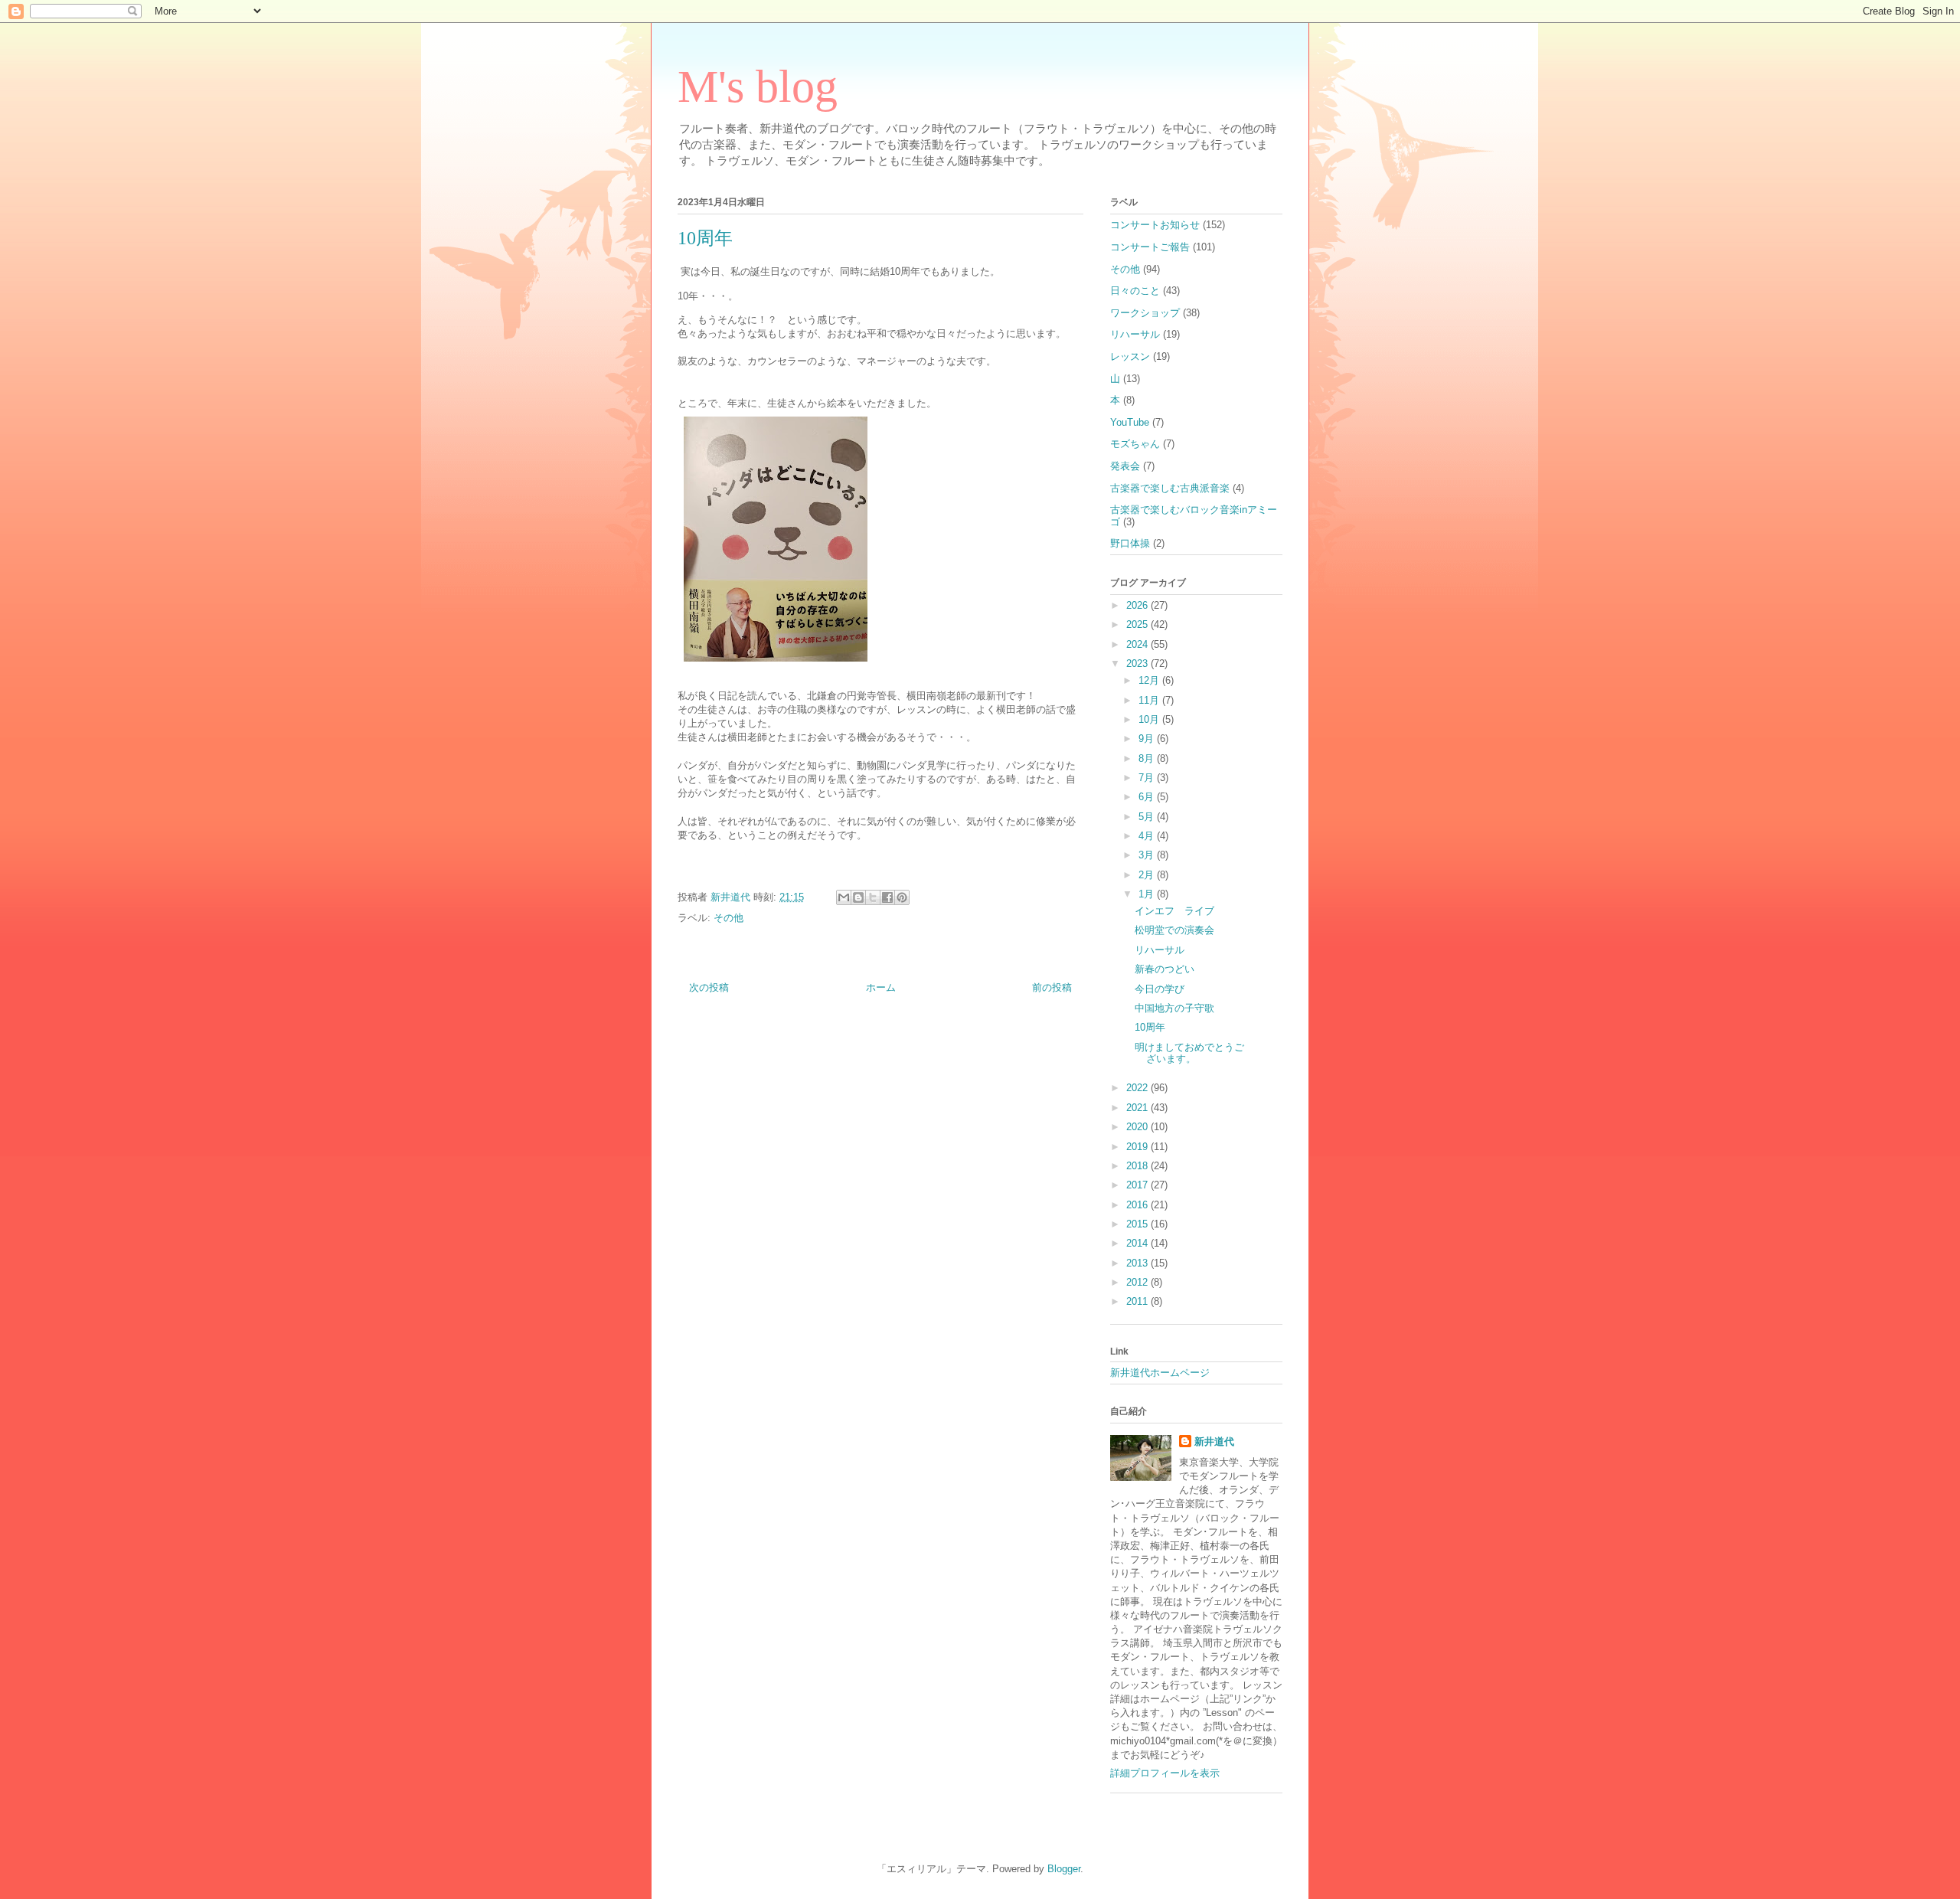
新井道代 (1214, 1441)
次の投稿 (709, 987)
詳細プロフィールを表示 (1165, 1773)
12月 (1150, 680)
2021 (1138, 1108)
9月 (1148, 739)
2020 (1138, 1127)
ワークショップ (1145, 313)
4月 (1148, 836)
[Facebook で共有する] (887, 897)
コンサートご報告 (1150, 247)
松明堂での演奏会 (1174, 930)
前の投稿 (1052, 987)
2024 (1138, 644)
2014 (1138, 1243)
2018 (1138, 1166)
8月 (1148, 758)
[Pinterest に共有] (902, 897)
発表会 (1125, 466)
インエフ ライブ (1174, 911)
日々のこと (1135, 291)
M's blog (758, 87)
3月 (1148, 855)
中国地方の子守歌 (1174, 1008)
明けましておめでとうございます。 (1189, 1053)
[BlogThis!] (858, 897)
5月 (1148, 817)
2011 (1138, 1301)
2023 (1138, 664)
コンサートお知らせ (1155, 225)
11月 (1150, 700)
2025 (1138, 624)
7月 (1148, 778)
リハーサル (1135, 334)
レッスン (1130, 356)
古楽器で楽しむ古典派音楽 (1170, 488)
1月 (1148, 894)
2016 (1138, 1205)
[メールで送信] (844, 897)
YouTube (1130, 422)
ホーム (881, 987)
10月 (1150, 719)
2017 (1138, 1185)
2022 (1138, 1088)
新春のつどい (1165, 969)
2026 (1138, 605)
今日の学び (1160, 989)
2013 (1138, 1263)
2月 (1148, 875)
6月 (1148, 797)
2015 (1138, 1224)
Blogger (1064, 1869)
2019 (1138, 1147)
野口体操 (1130, 543)
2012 (1138, 1282)
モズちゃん (1135, 444)
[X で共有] (873, 897)
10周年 (1150, 1027)
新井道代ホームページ (1160, 1373)
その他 (728, 918)
